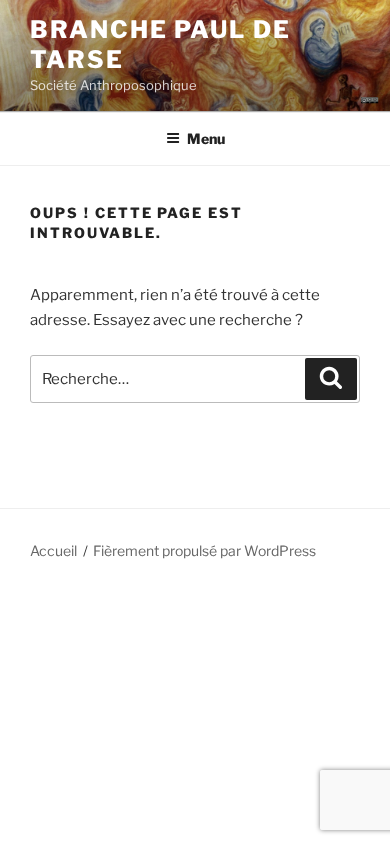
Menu (206, 138)
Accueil (53, 550)
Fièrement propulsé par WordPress (204, 550)
